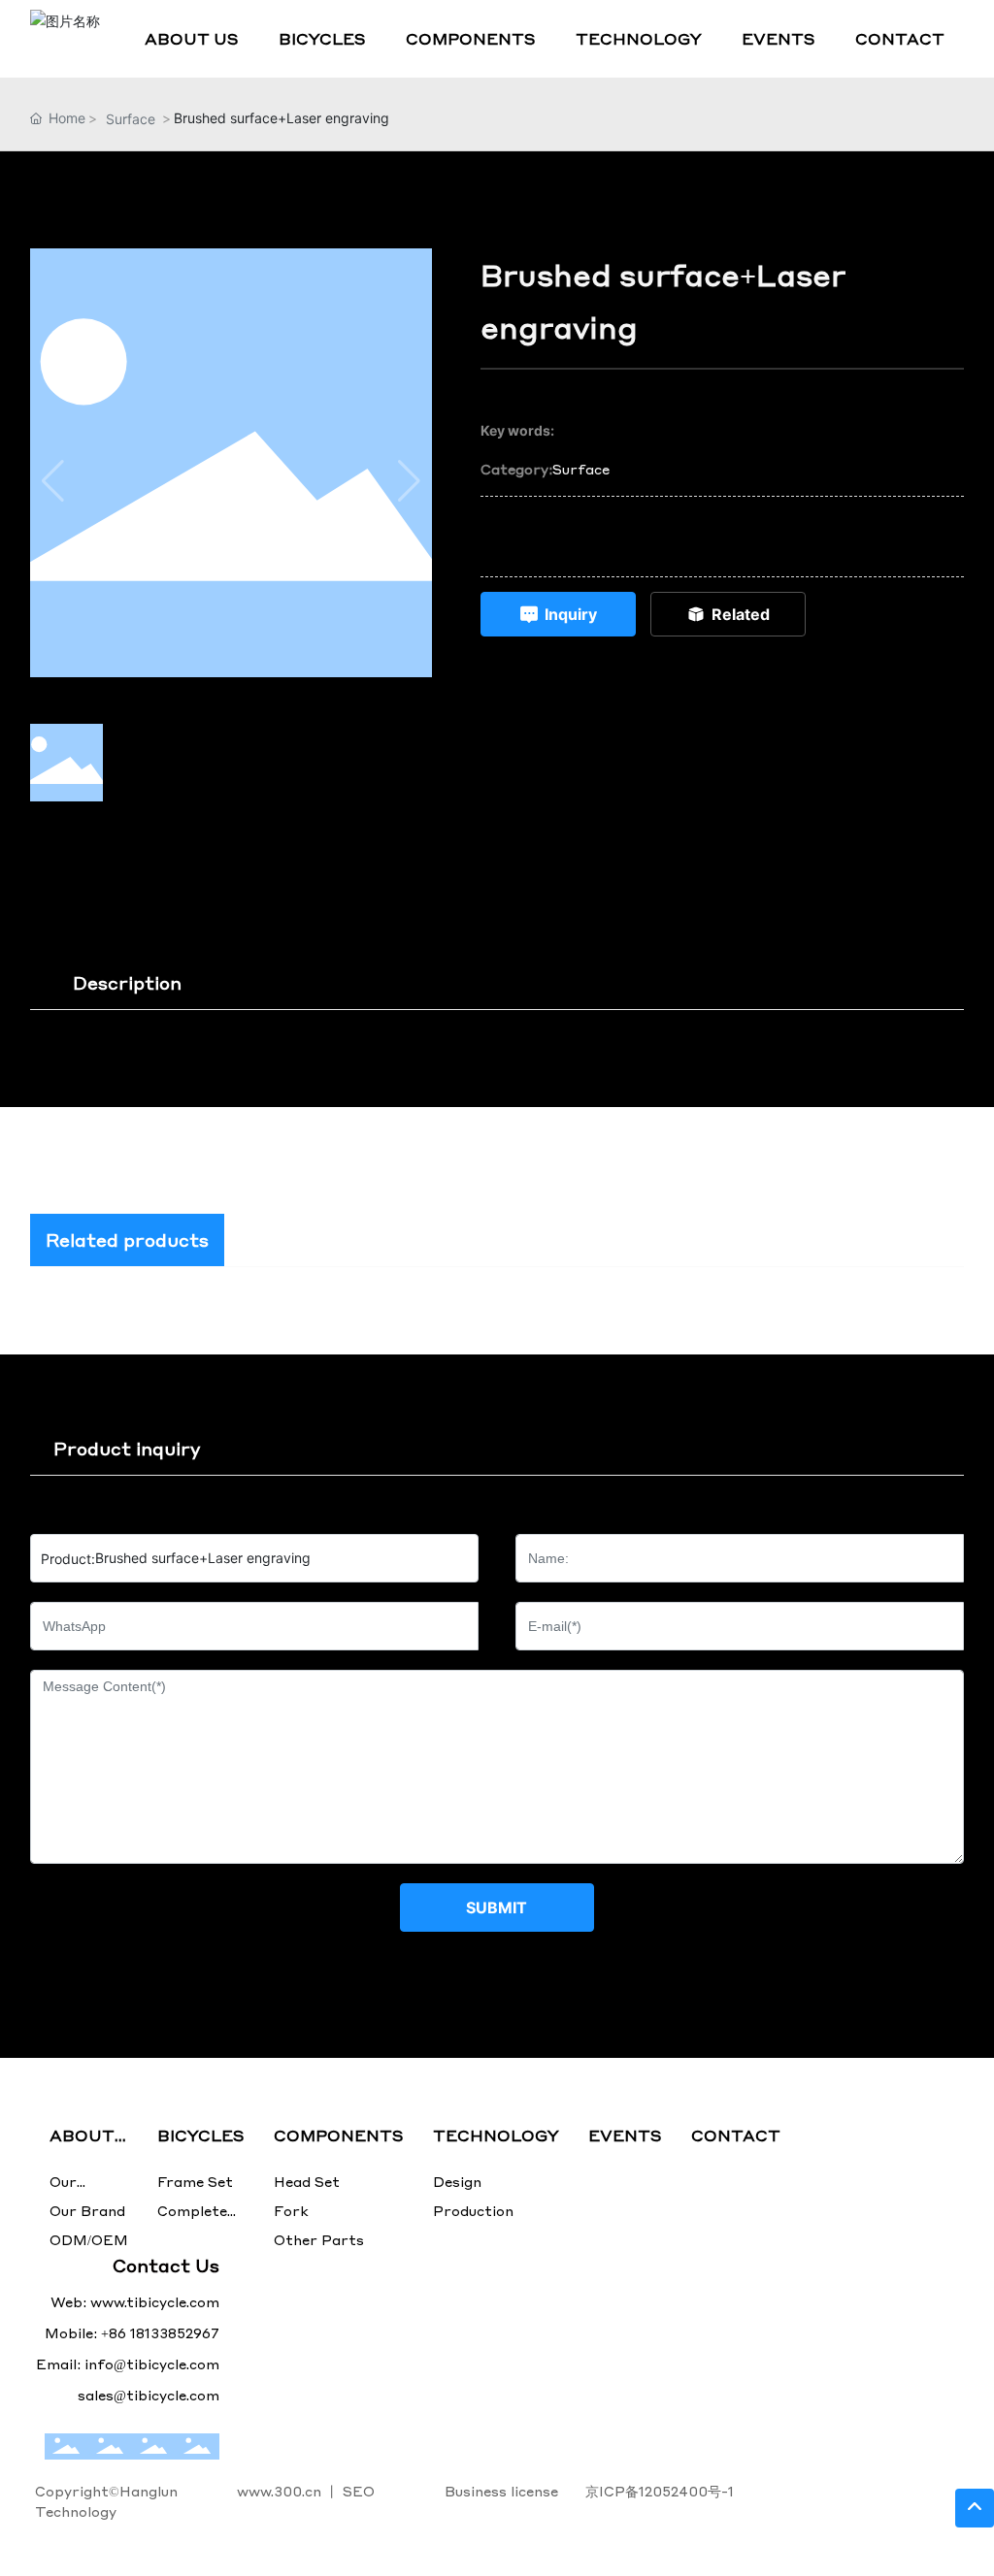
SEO (359, 2491)
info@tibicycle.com (152, 2364)
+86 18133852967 (566, 519)
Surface (131, 119)
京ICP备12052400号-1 (660, 2491)
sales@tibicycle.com (572, 554)
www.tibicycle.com (155, 2301)
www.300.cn (279, 2491)
